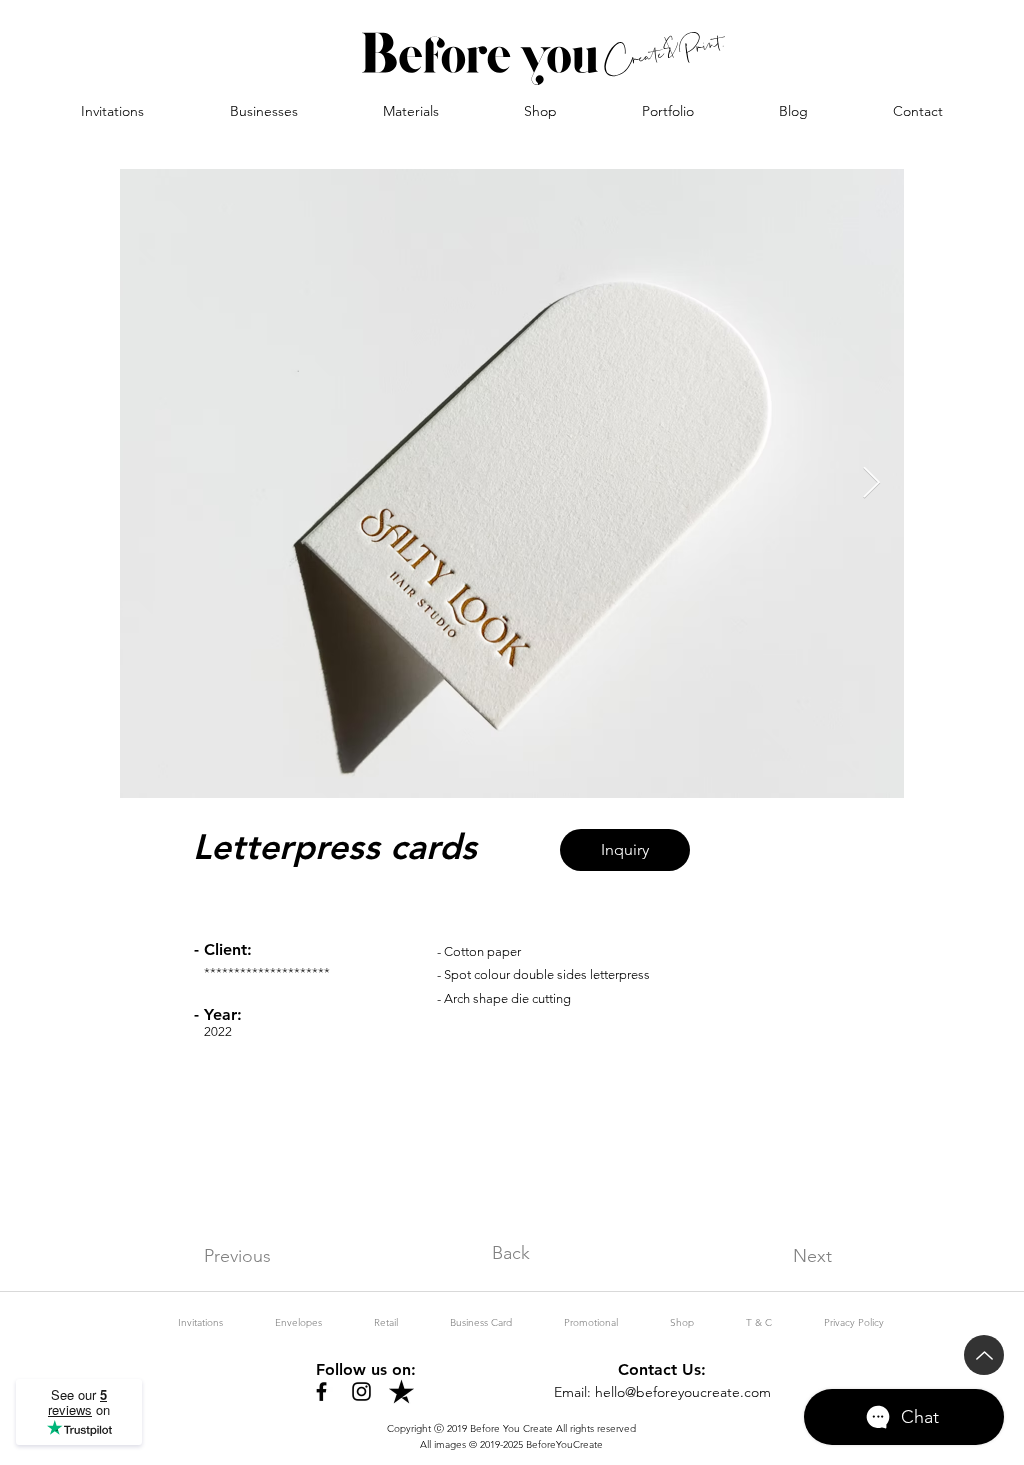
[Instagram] (361, 1391)
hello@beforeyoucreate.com (683, 1392)
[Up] (984, 1355)
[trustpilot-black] (401, 1391)
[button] (263, 111)
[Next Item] (871, 484)
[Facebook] (321, 1391)
